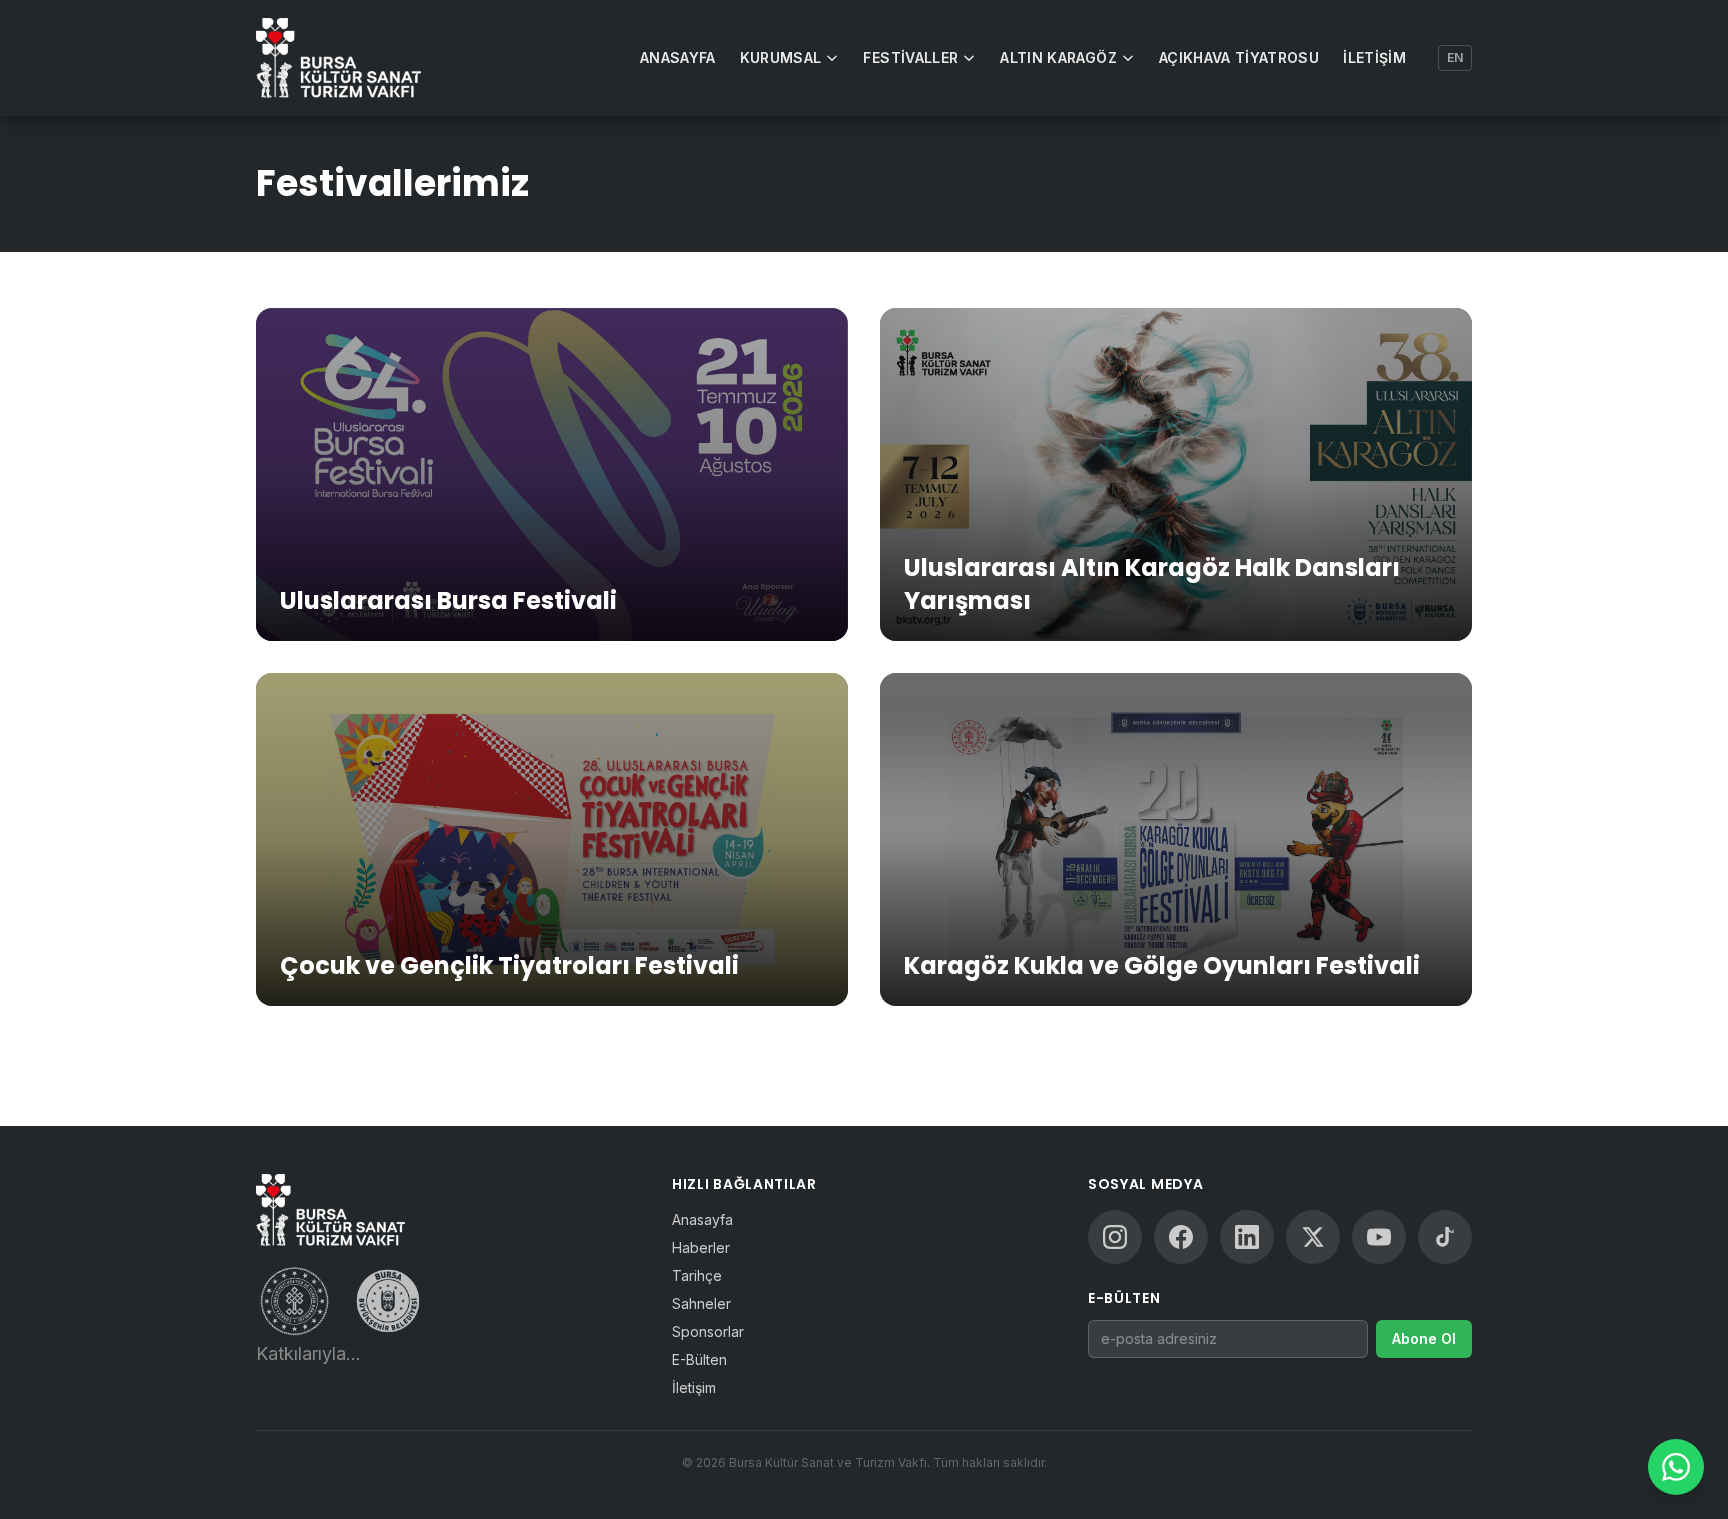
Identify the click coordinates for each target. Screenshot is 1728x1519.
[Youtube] (1379, 1237)
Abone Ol (1424, 1338)
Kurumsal (781, 57)
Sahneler (701, 1303)
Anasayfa (678, 57)
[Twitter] (1313, 1237)
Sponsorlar (708, 1331)
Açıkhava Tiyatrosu (1239, 57)
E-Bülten (699, 1359)
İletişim (1374, 57)
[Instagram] (1115, 1237)
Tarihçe (697, 1275)
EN (1455, 57)
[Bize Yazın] (1676, 1467)
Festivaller (910, 57)
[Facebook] (1181, 1237)
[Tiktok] (1445, 1237)
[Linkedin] (1247, 1237)
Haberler (701, 1247)
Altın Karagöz (1058, 57)
